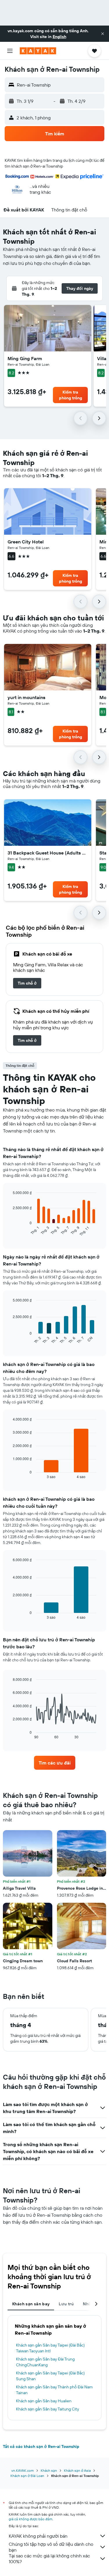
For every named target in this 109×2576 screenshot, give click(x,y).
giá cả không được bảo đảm (31, 2519)
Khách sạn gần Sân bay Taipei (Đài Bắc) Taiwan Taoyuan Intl (50, 2348)
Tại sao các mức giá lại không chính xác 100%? (49, 2559)
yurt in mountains (26, 697)
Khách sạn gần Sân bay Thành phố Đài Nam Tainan (54, 2390)
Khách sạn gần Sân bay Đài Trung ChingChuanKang (45, 2362)
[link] (27, 983)
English (59, 37)
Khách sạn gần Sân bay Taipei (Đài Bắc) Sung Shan (50, 2376)
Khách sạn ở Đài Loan (27, 2476)
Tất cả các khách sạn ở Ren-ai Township (41, 2446)
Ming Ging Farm (25, 358)
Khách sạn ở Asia (77, 2470)
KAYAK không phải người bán (38, 2536)
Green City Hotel (26, 542)
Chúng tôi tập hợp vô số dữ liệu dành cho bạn (51, 2547)
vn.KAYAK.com (23, 2470)
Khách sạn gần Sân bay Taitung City (48, 2409)
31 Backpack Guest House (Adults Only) (48, 853)
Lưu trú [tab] (66, 2304)
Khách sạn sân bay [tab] (31, 2304)
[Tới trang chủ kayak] (38, 51)
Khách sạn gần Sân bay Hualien (44, 2401)
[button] (103, 34)
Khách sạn (49, 2470)
